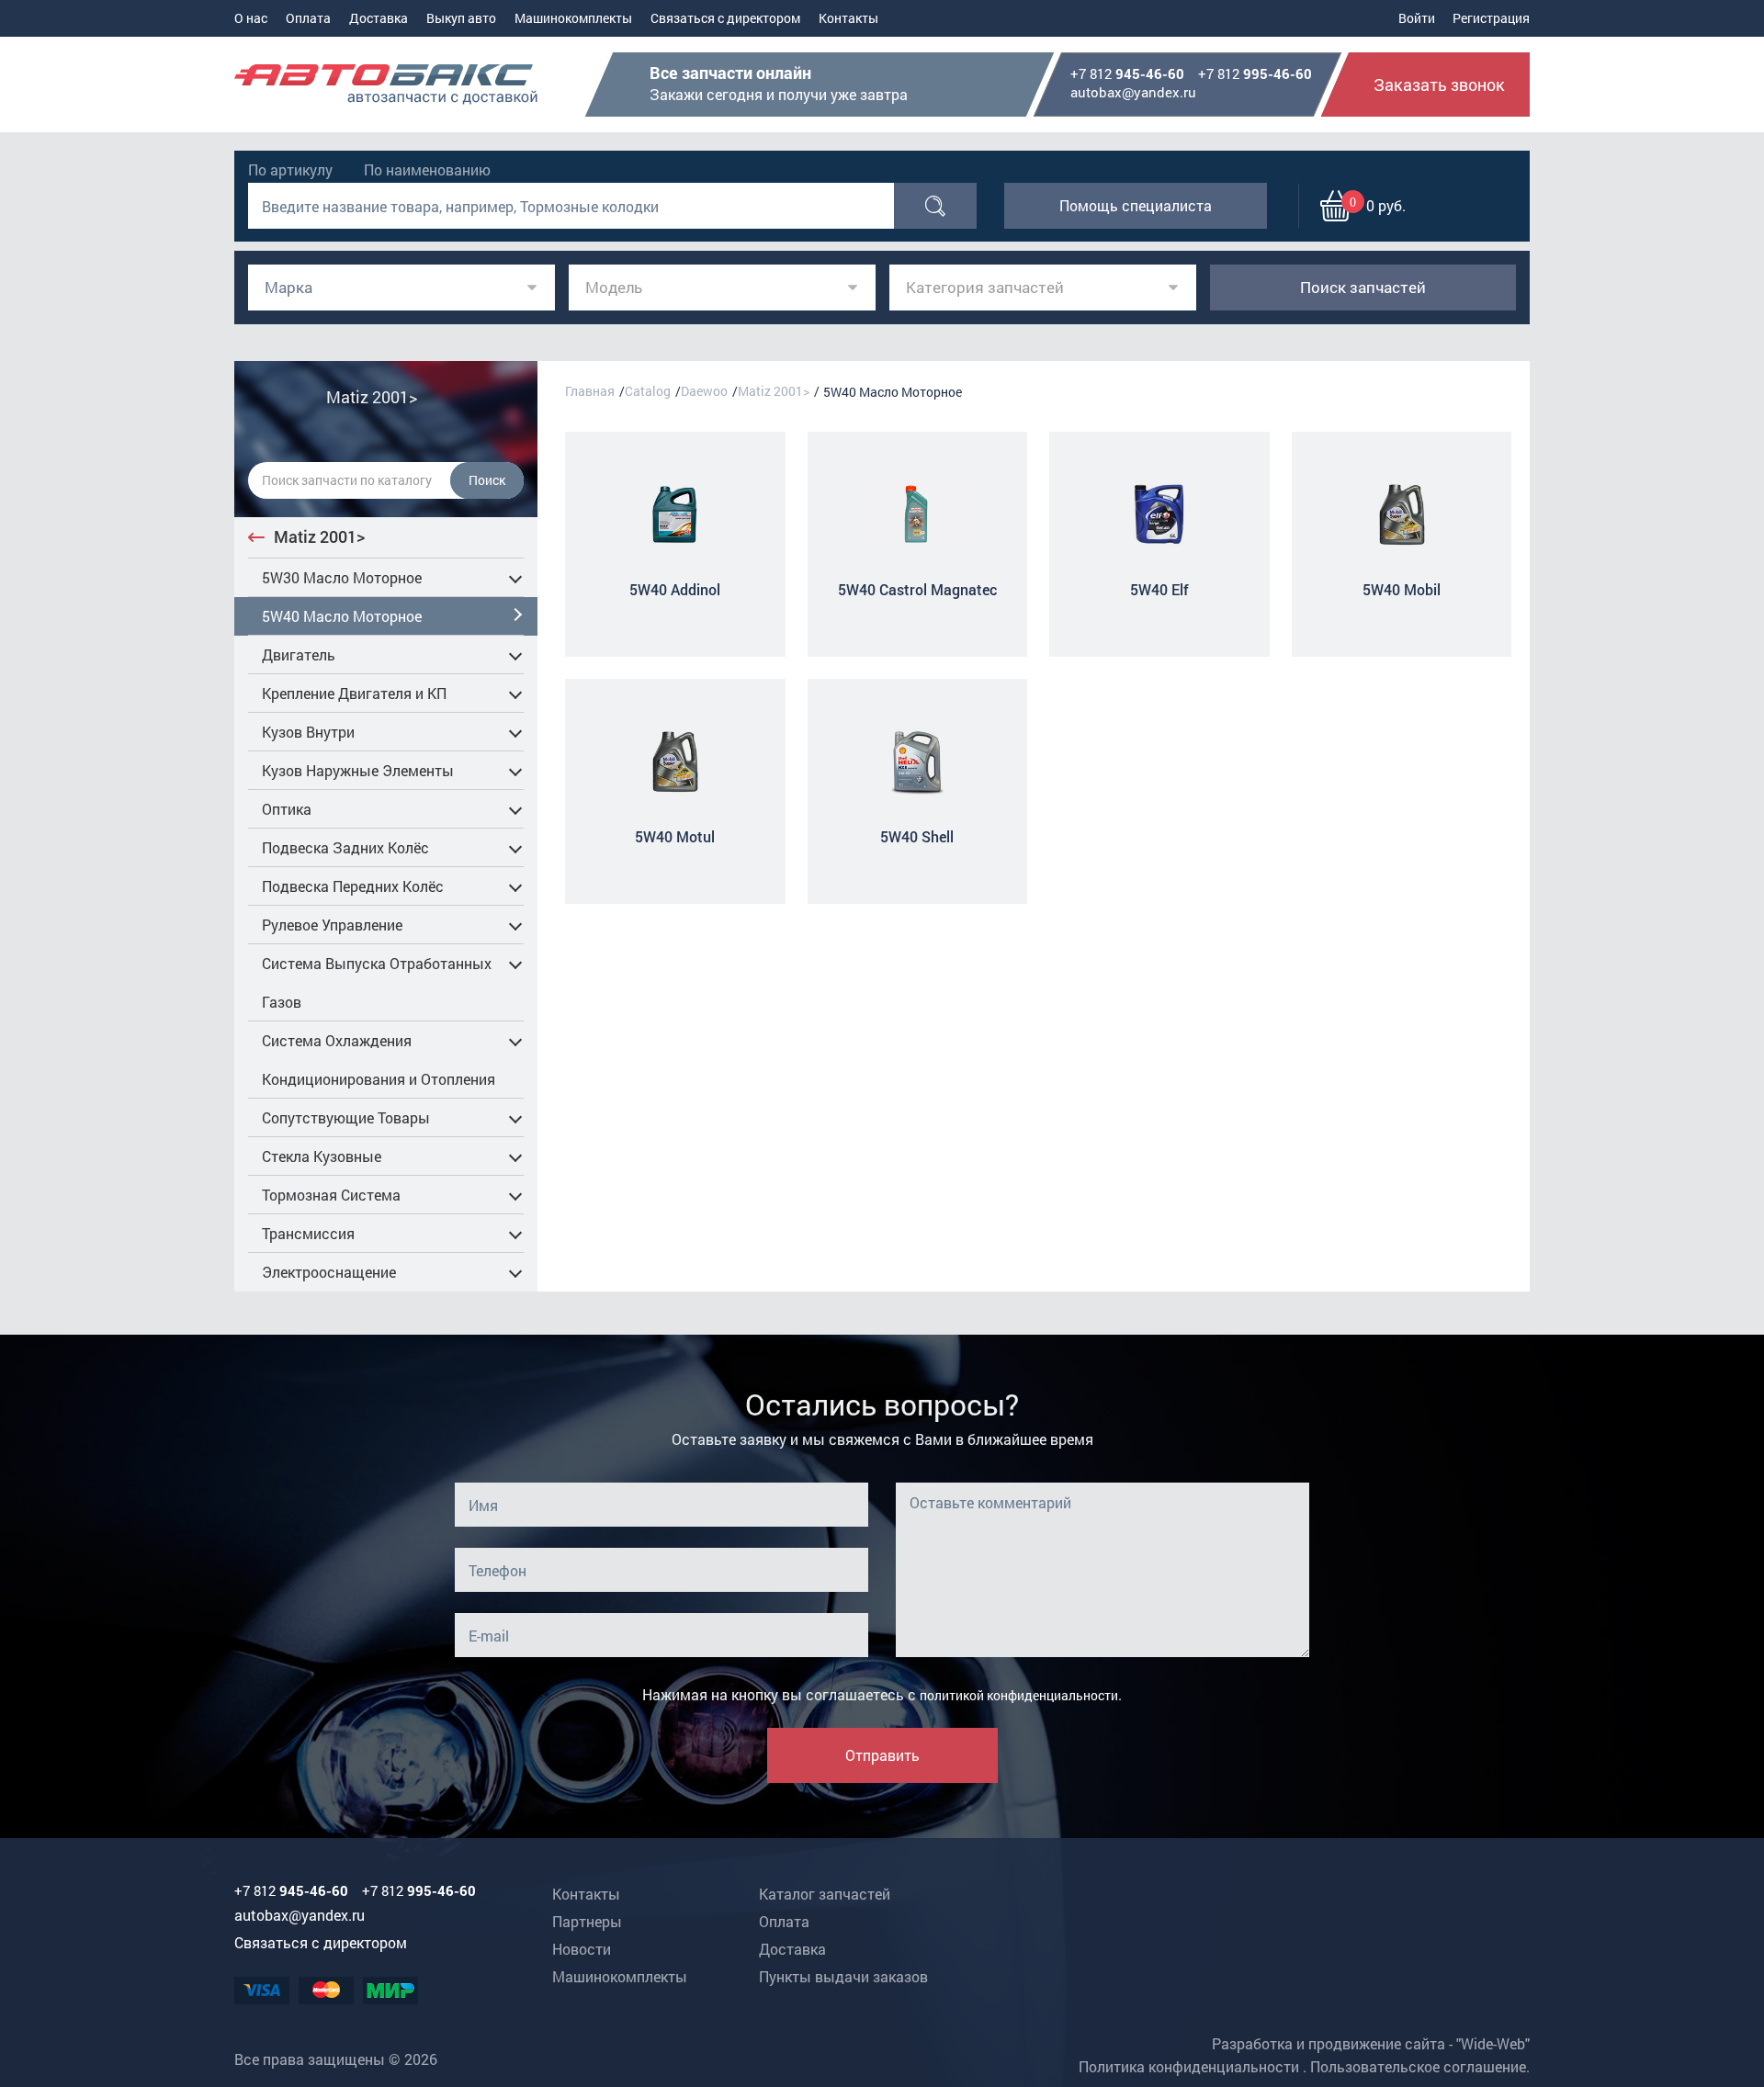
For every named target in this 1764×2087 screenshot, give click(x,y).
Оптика (287, 809)
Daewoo (704, 391)
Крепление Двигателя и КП (354, 693)
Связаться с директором (725, 18)
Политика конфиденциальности (1189, 2066)
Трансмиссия (308, 1233)
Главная (590, 391)
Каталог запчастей (825, 1894)
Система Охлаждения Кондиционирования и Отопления (379, 1060)
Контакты (848, 18)
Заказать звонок (1439, 85)
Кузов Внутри (308, 732)
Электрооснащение (329, 1272)
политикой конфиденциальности (1019, 1695)
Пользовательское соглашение (1418, 2066)
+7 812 (1127, 74)
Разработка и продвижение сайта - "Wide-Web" (1371, 2043)
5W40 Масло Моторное (342, 616)
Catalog (648, 391)
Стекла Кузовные (322, 1156)
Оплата (308, 18)
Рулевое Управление (332, 925)
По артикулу (290, 169)
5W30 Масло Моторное (342, 577)
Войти (1417, 18)
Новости (582, 1949)
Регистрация (1491, 18)
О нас (251, 18)
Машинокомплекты (573, 18)
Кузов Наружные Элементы (358, 770)
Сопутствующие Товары (346, 1117)
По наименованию (427, 169)
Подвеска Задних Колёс (345, 847)
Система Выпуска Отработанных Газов (377, 982)
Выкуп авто (461, 18)
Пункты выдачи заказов (843, 1976)
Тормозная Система (331, 1195)
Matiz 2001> (319, 536)
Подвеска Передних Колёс (353, 886)
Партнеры (587, 1921)
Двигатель (299, 654)
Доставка (379, 18)
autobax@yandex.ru (1133, 92)
